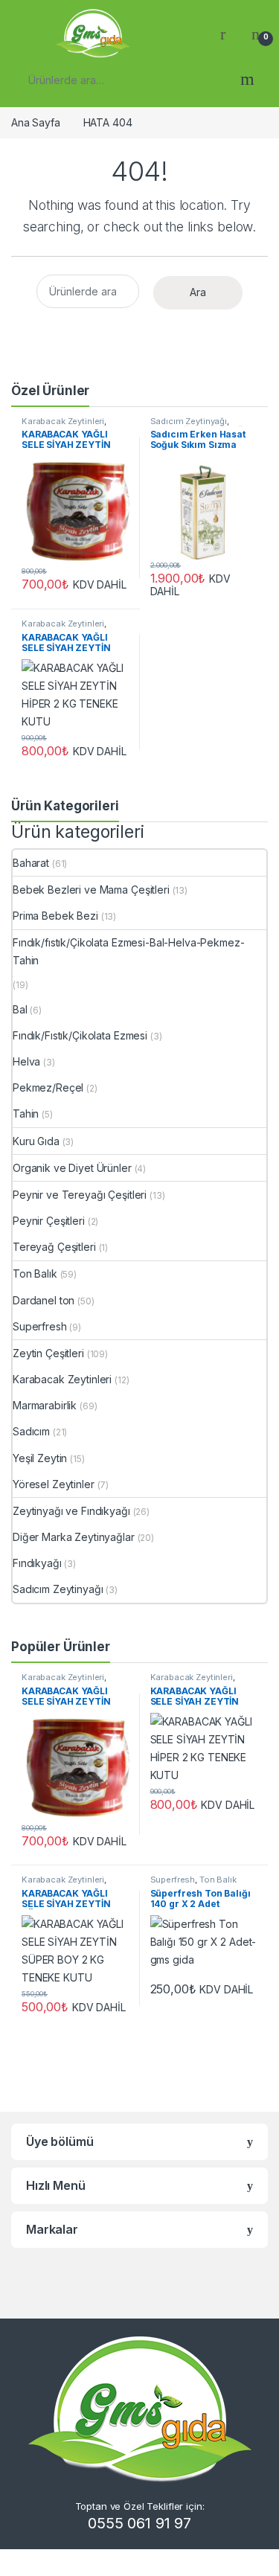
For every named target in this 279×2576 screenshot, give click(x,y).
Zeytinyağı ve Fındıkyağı (71, 1511)
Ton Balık (35, 1273)
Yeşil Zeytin (40, 1458)
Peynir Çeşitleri (49, 1221)
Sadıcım (31, 1431)
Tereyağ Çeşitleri (54, 1247)
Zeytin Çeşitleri (48, 1353)
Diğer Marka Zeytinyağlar (74, 1537)
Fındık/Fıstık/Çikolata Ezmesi (80, 1035)
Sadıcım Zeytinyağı (189, 421)
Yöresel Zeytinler (54, 1484)
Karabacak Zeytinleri (63, 421)
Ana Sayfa (36, 122)
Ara (247, 80)
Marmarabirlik (45, 1405)
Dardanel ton (44, 1300)
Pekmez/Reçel (48, 1087)
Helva (26, 1061)
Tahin (26, 1114)
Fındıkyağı (37, 1563)
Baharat (31, 863)
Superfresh (40, 1326)
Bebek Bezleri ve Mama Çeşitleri (91, 890)
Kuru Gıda (36, 1141)
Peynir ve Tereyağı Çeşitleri (80, 1195)
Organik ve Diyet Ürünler (72, 1168)
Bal (20, 1009)
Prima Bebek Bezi (55, 916)
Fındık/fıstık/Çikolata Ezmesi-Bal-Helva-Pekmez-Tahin (128, 951)
